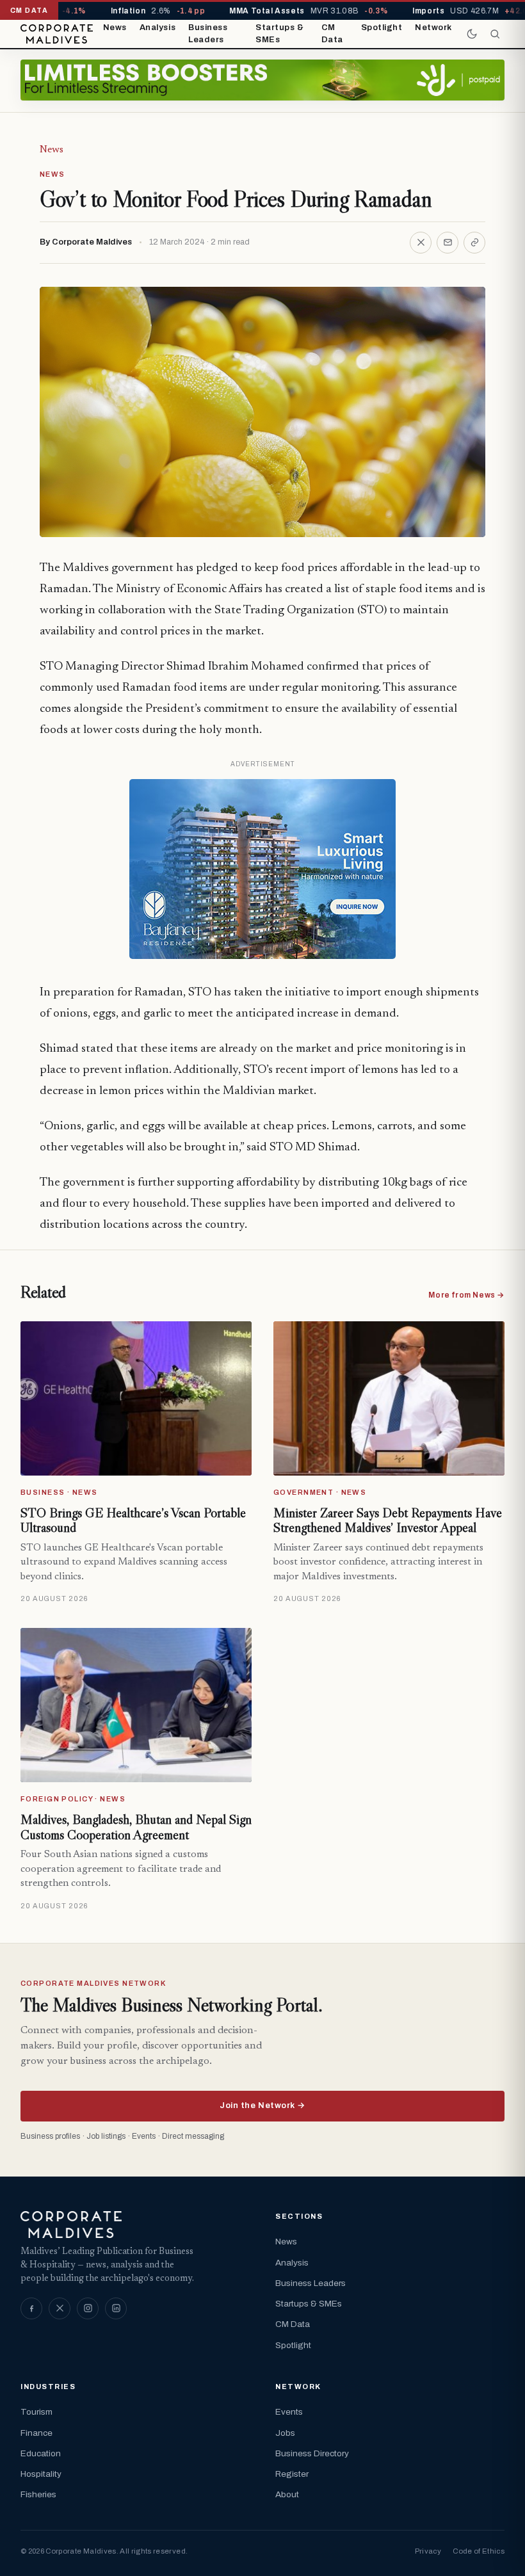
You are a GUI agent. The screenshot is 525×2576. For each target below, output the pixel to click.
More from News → (466, 1295)
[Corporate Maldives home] (57, 34)
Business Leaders (208, 34)
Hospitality (41, 2474)
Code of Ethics (479, 2551)
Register (292, 2474)
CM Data (332, 34)
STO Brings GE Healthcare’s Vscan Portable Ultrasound (133, 1520)
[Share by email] (448, 243)
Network (433, 28)
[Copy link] (474, 243)
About (287, 2494)
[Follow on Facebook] (31, 2308)
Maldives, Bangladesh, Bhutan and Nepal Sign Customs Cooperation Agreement (136, 1827)
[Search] (495, 34)
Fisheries (38, 2494)
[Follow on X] (60, 2308)
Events (289, 2412)
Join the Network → (262, 2105)
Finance (36, 2433)
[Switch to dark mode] (472, 34)
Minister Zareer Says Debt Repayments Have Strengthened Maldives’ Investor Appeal (388, 1520)
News (115, 28)
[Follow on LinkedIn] (116, 2308)
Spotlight (382, 28)
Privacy (428, 2551)
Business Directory (312, 2453)
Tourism (36, 2412)
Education (41, 2453)
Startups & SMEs (279, 34)
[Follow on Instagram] (88, 2308)
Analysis (157, 28)
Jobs (285, 2433)
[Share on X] (421, 243)
